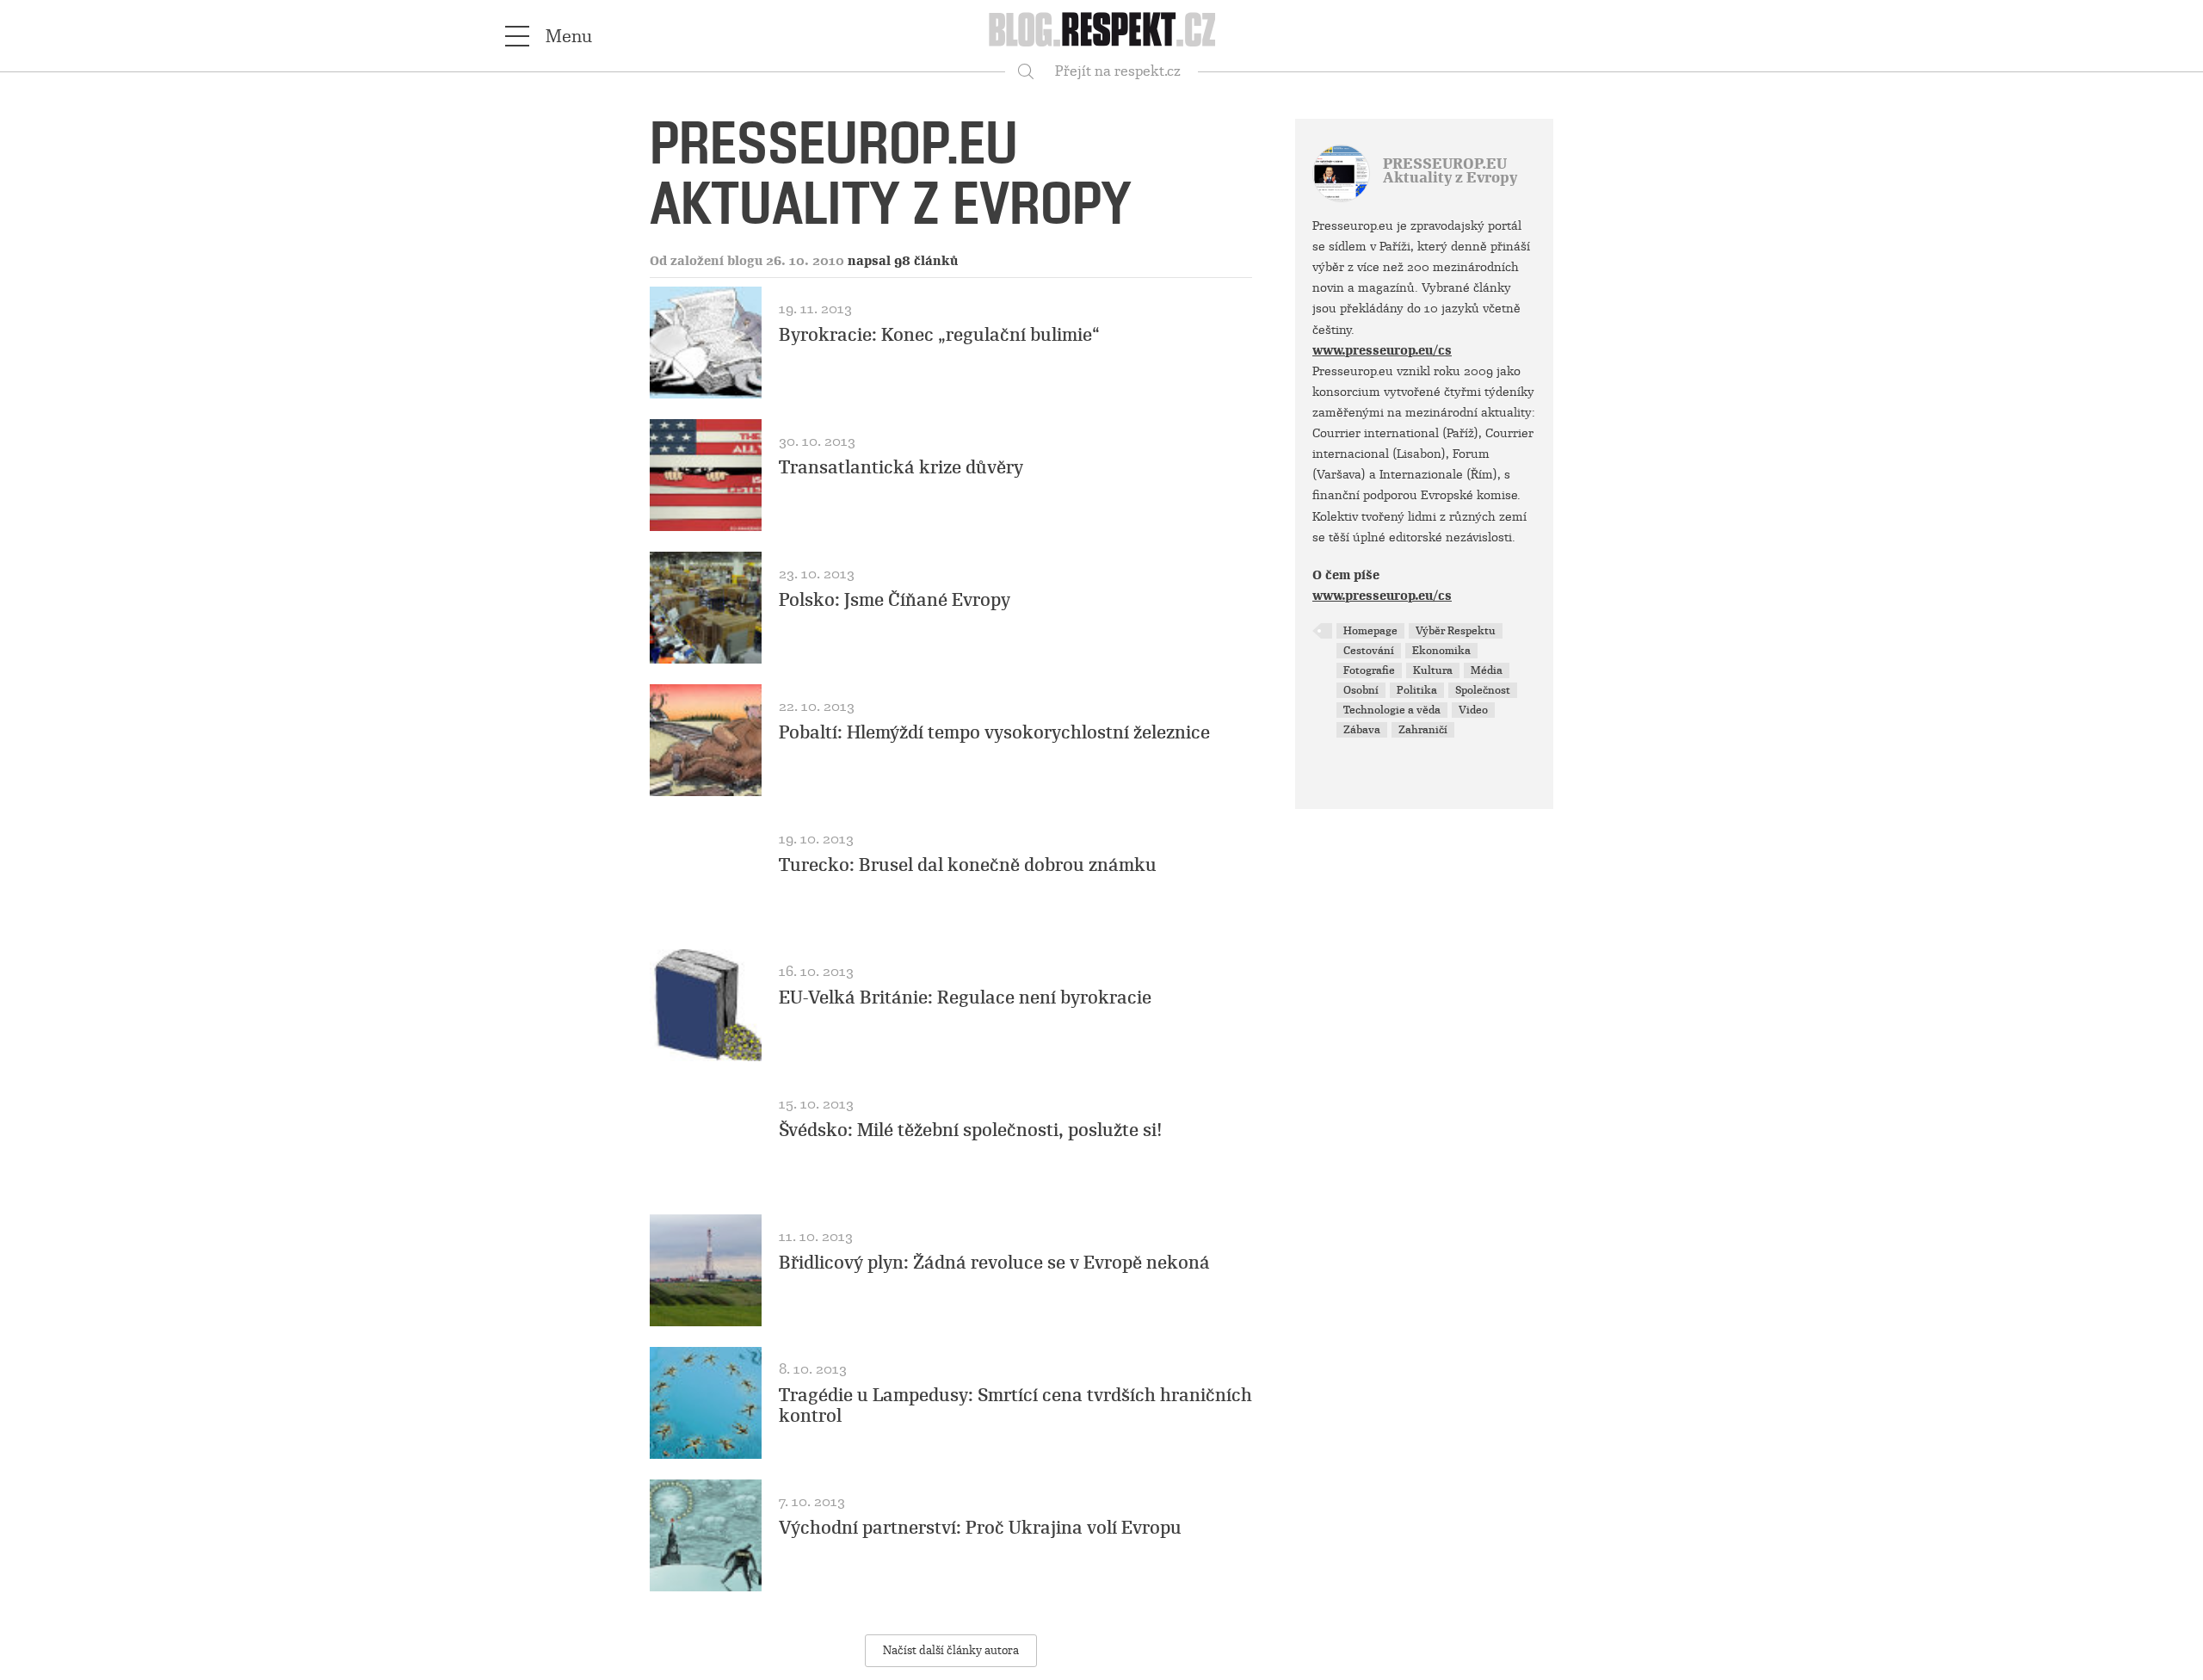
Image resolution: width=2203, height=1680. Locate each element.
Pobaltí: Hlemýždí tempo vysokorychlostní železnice (994, 732)
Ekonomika (1441, 651)
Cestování (1369, 651)
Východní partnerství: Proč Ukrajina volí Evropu (980, 1528)
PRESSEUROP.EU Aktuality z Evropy (1450, 171)
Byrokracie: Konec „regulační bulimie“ (939, 335)
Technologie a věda (1392, 710)
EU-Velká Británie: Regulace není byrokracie (965, 997)
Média (1487, 670)
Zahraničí (1423, 730)
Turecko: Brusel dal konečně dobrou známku (968, 865)
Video (1473, 710)
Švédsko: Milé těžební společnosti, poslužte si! (971, 1130)
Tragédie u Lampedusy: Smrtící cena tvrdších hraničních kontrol (1015, 1405)
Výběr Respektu (1456, 631)
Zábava (1362, 730)
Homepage (1370, 631)
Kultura (1433, 670)
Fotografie (1369, 670)
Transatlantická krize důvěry (901, 467)
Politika (1417, 690)
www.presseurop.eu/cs (1382, 350)
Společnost (1483, 690)
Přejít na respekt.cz (1118, 71)
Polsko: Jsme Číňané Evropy (895, 600)
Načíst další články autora (951, 1650)
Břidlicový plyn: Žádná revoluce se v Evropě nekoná (994, 1263)
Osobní (1361, 690)
